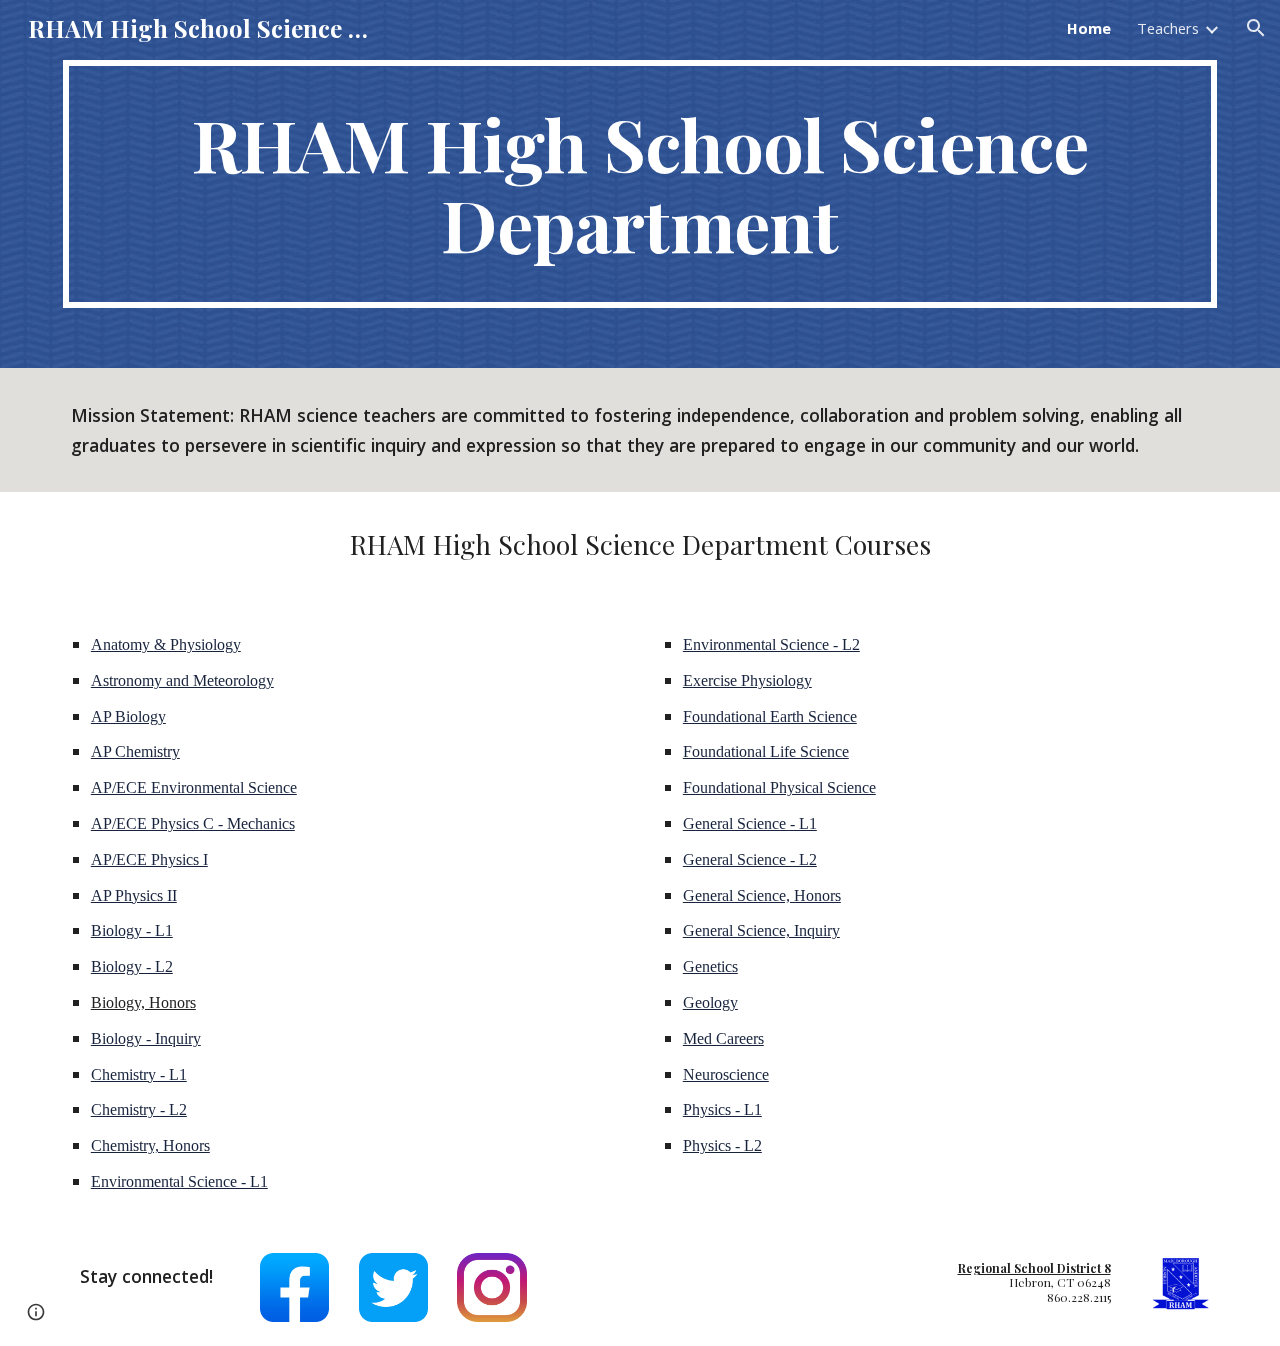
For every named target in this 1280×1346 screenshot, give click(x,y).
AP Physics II (134, 895)
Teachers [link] (1168, 28)
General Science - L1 (750, 823)
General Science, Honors (762, 895)
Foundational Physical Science (779, 787)
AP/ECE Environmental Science (194, 787)
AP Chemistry (135, 751)
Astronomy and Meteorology (182, 680)
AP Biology (128, 716)
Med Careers (723, 1038)
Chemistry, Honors (150, 1145)
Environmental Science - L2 (771, 644)
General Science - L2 (750, 859)
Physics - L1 (722, 1109)
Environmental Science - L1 (179, 1181)
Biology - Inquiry (146, 1038)
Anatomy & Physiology (166, 644)
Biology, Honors (143, 1002)
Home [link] (1089, 28)
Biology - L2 (132, 966)
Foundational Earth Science (770, 716)
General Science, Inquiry (761, 930)
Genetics (710, 966)
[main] (640, 184)
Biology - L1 (132, 930)
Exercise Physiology (747, 680)
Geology (710, 1002)
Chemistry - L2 (139, 1109)
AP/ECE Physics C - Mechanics (193, 823)
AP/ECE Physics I (149, 859)
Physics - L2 (722, 1145)
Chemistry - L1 (139, 1074)
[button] (1256, 28)
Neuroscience (726, 1074)
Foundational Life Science (766, 751)
